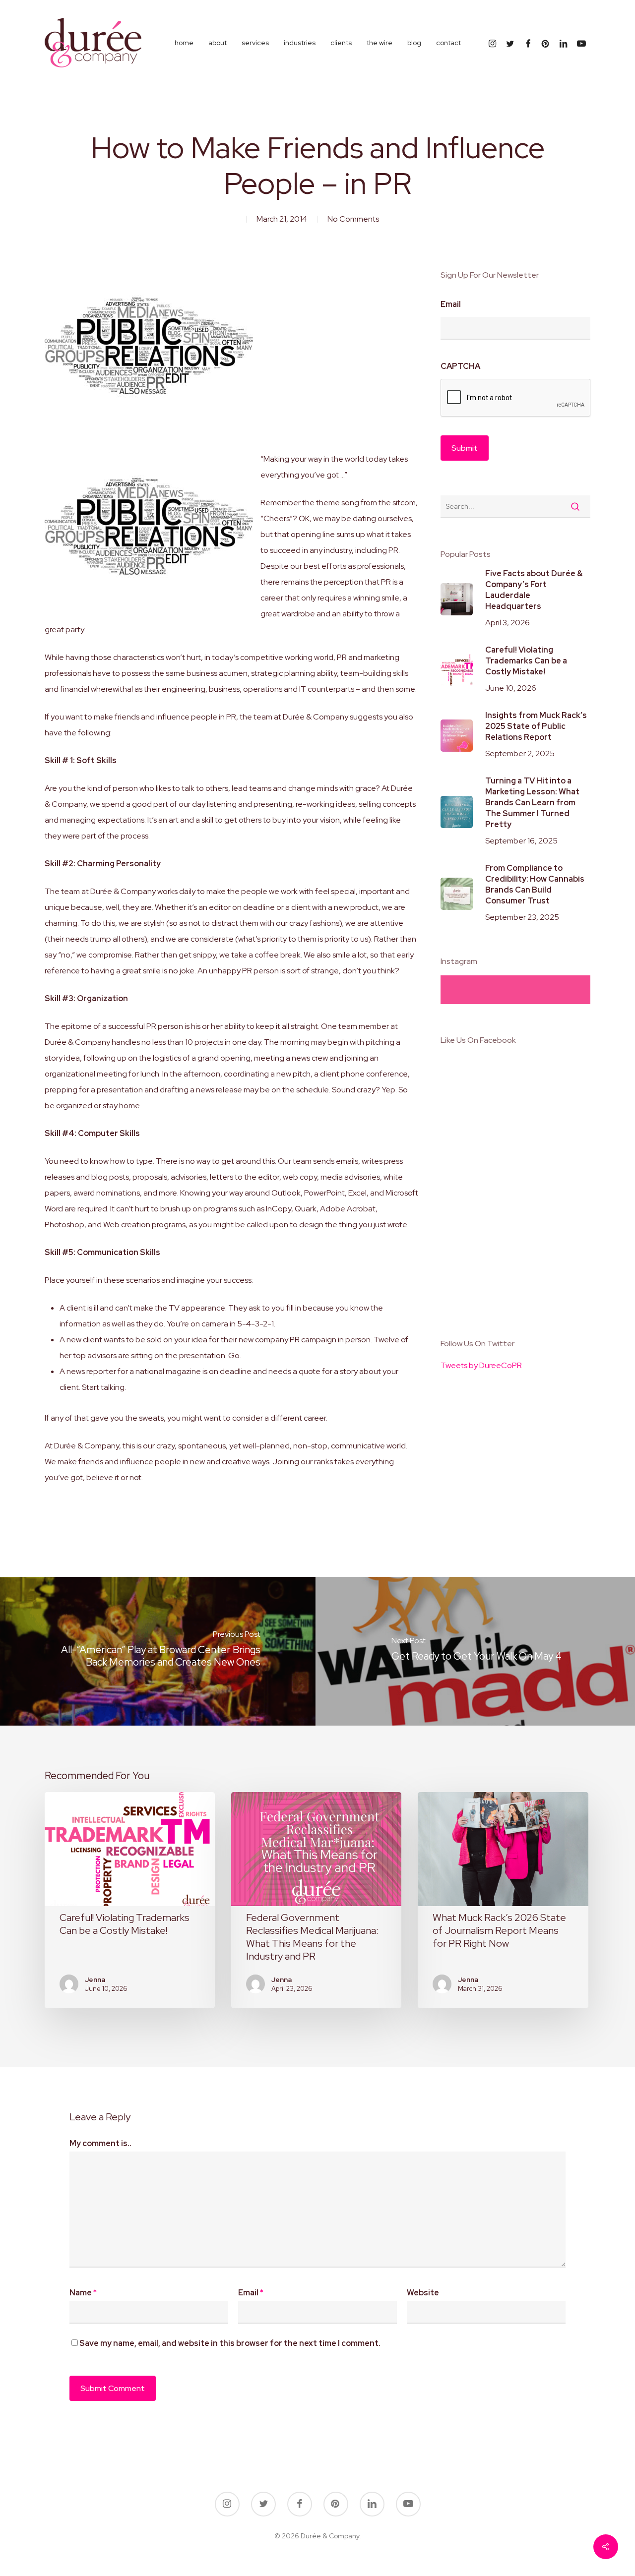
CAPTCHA (460, 366)
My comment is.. (100, 2143)
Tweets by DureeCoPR (481, 1365)
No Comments (353, 219)
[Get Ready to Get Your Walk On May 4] (476, 1651)
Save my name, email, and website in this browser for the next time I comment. (230, 2343)
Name (83, 2293)
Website (423, 2293)
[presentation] (516, 398)
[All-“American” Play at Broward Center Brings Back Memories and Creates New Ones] (159, 1651)
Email (451, 304)
